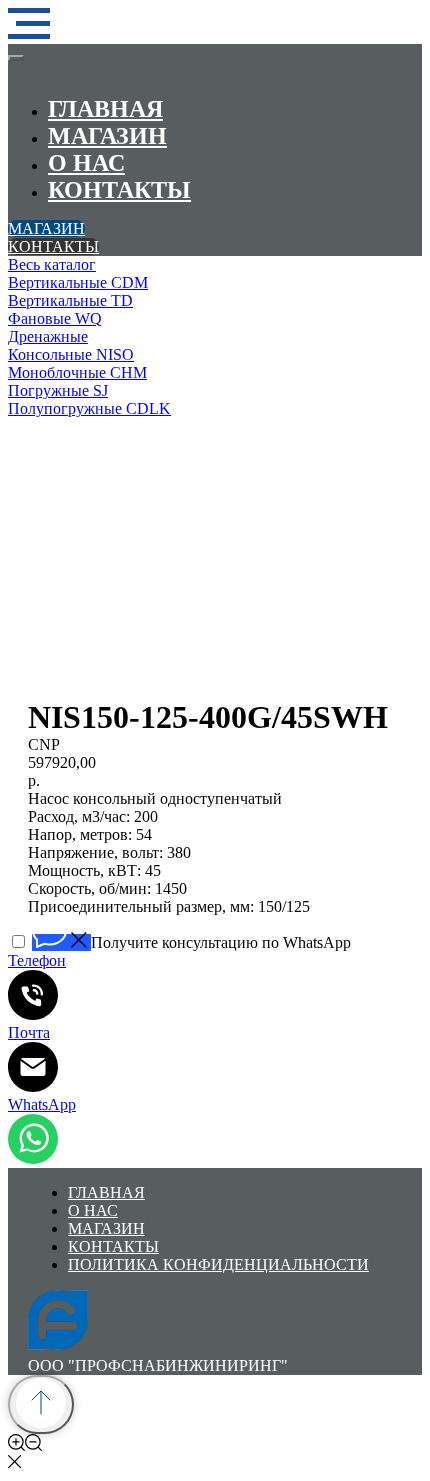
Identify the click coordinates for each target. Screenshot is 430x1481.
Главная (105, 109)
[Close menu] (16, 58)
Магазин (107, 136)
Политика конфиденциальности (218, 1264)
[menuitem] (215, 265)
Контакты (119, 190)
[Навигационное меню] (29, 24)
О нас (86, 163)
